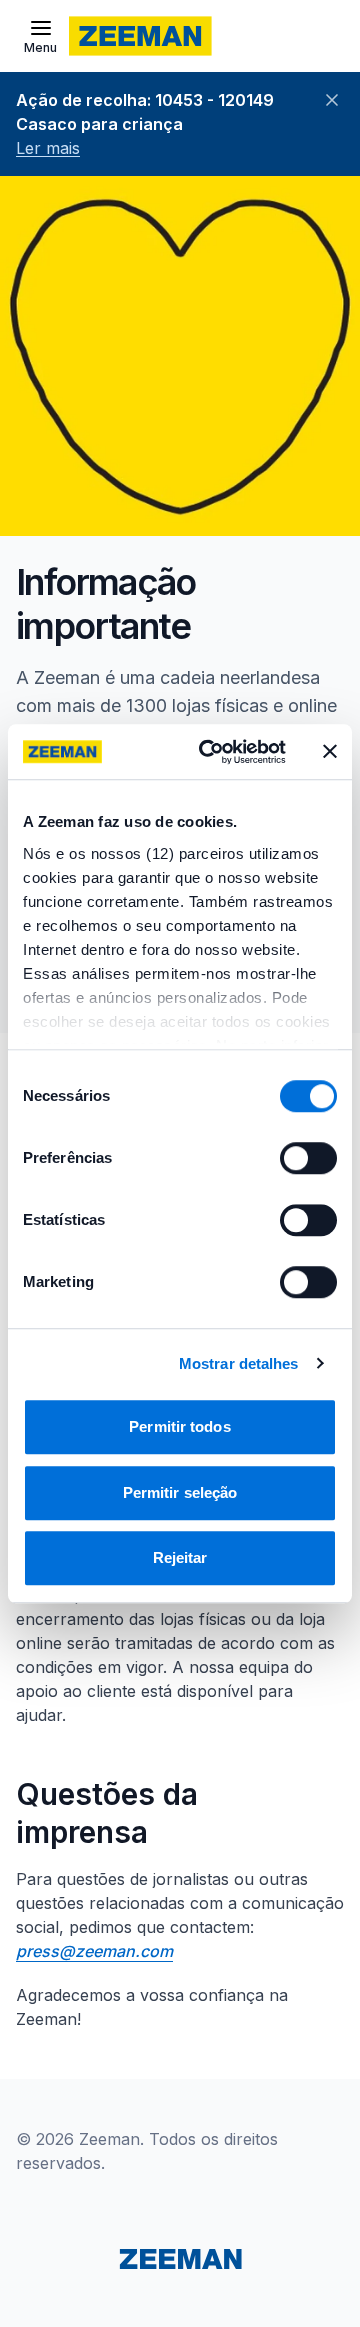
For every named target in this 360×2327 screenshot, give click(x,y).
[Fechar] (332, 100)
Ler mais (48, 148)
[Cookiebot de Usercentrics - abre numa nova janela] (211, 752)
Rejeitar (180, 1557)
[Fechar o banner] (330, 752)
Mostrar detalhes (239, 1363)
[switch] (308, 1158)
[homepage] (140, 36)
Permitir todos (179, 1426)
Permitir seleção (180, 1492)
